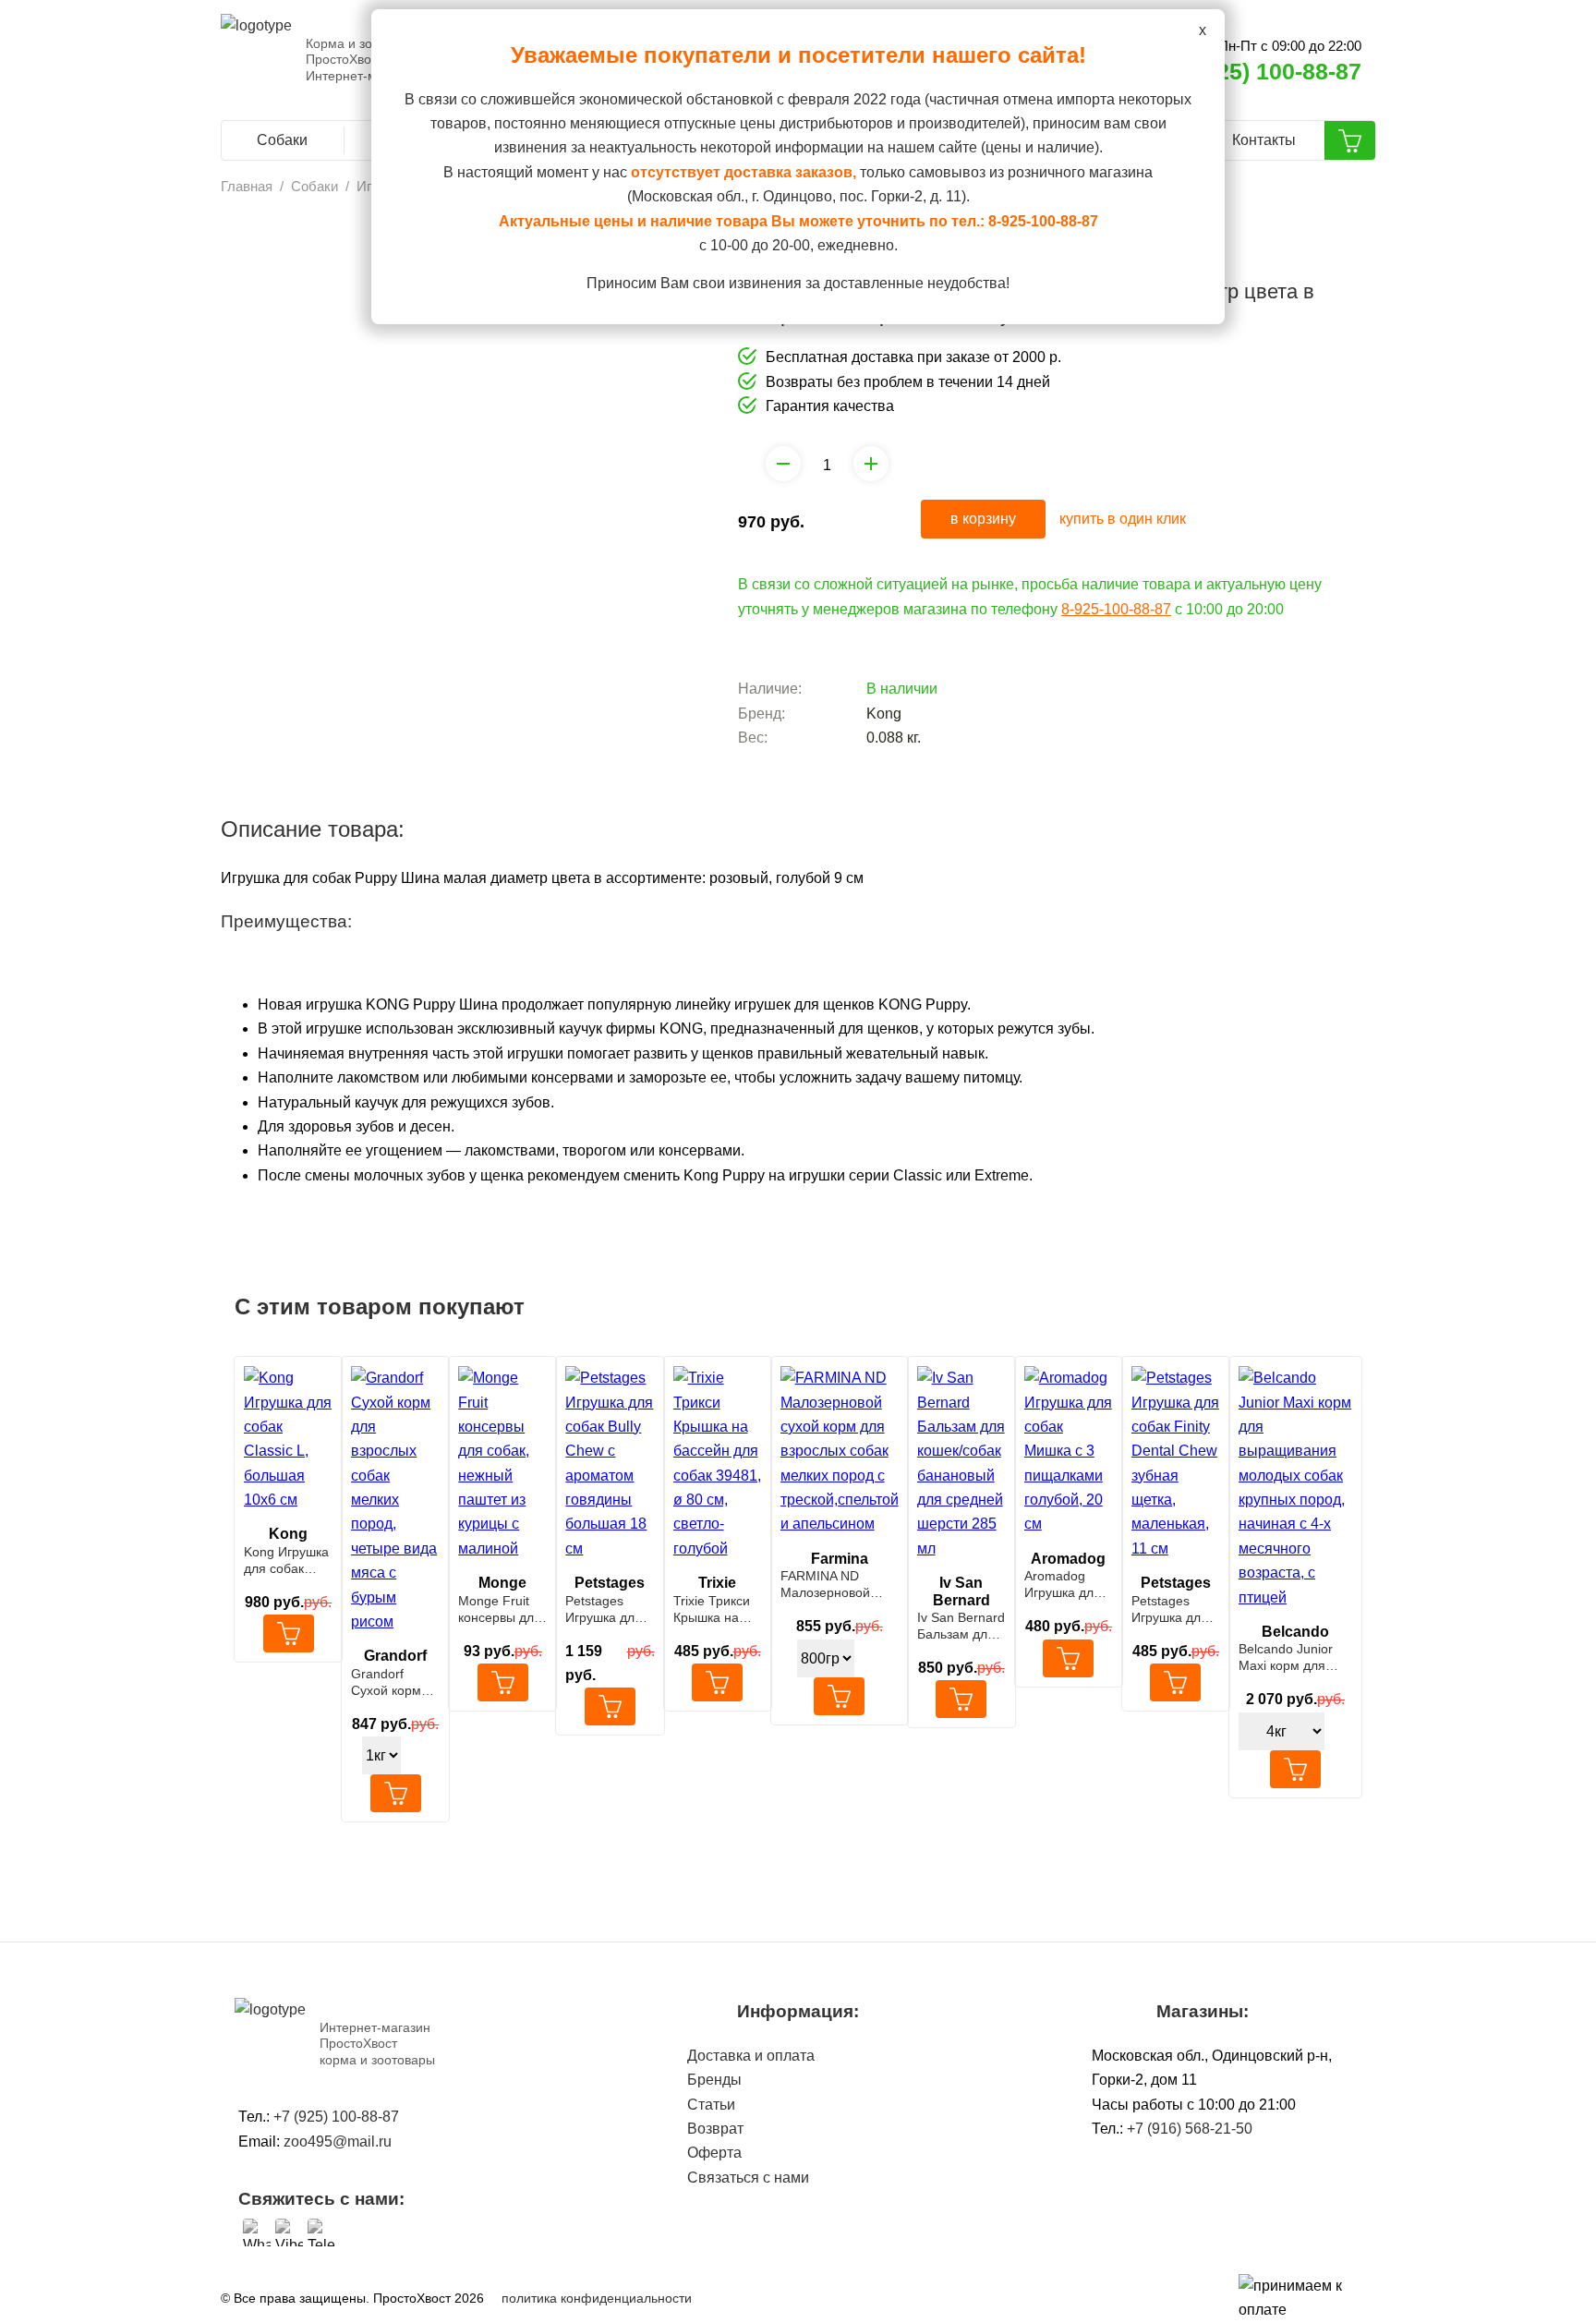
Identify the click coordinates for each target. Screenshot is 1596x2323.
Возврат (715, 2129)
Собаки (282, 140)
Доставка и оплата (751, 2056)
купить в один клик (1123, 519)
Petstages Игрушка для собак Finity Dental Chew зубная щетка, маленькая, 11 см (1175, 1609)
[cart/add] (289, 1633)
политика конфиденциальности (597, 2298)
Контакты (1264, 140)
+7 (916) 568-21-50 (1190, 2129)
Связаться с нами (748, 2178)
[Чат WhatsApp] (257, 2232)
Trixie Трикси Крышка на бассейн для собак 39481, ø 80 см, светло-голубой (713, 1609)
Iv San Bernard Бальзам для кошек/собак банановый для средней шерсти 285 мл (961, 1626)
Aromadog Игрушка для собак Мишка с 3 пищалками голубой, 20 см (1064, 1585)
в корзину (983, 519)
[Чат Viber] (289, 2232)
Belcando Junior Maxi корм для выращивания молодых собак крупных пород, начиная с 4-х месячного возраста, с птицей (1295, 1658)
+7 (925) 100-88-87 (1262, 71)
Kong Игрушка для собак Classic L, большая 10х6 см (287, 1561)
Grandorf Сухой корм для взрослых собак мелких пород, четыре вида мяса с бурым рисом (395, 1682)
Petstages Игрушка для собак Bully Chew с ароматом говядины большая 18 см (604, 1609)
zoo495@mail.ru (338, 2142)
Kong (884, 714)
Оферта (714, 2153)
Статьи (711, 2105)
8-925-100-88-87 (1116, 609)
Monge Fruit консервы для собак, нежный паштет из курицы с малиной (502, 1609)
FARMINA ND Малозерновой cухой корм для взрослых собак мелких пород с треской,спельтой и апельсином (839, 1585)
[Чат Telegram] (321, 2232)
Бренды (714, 2080)
